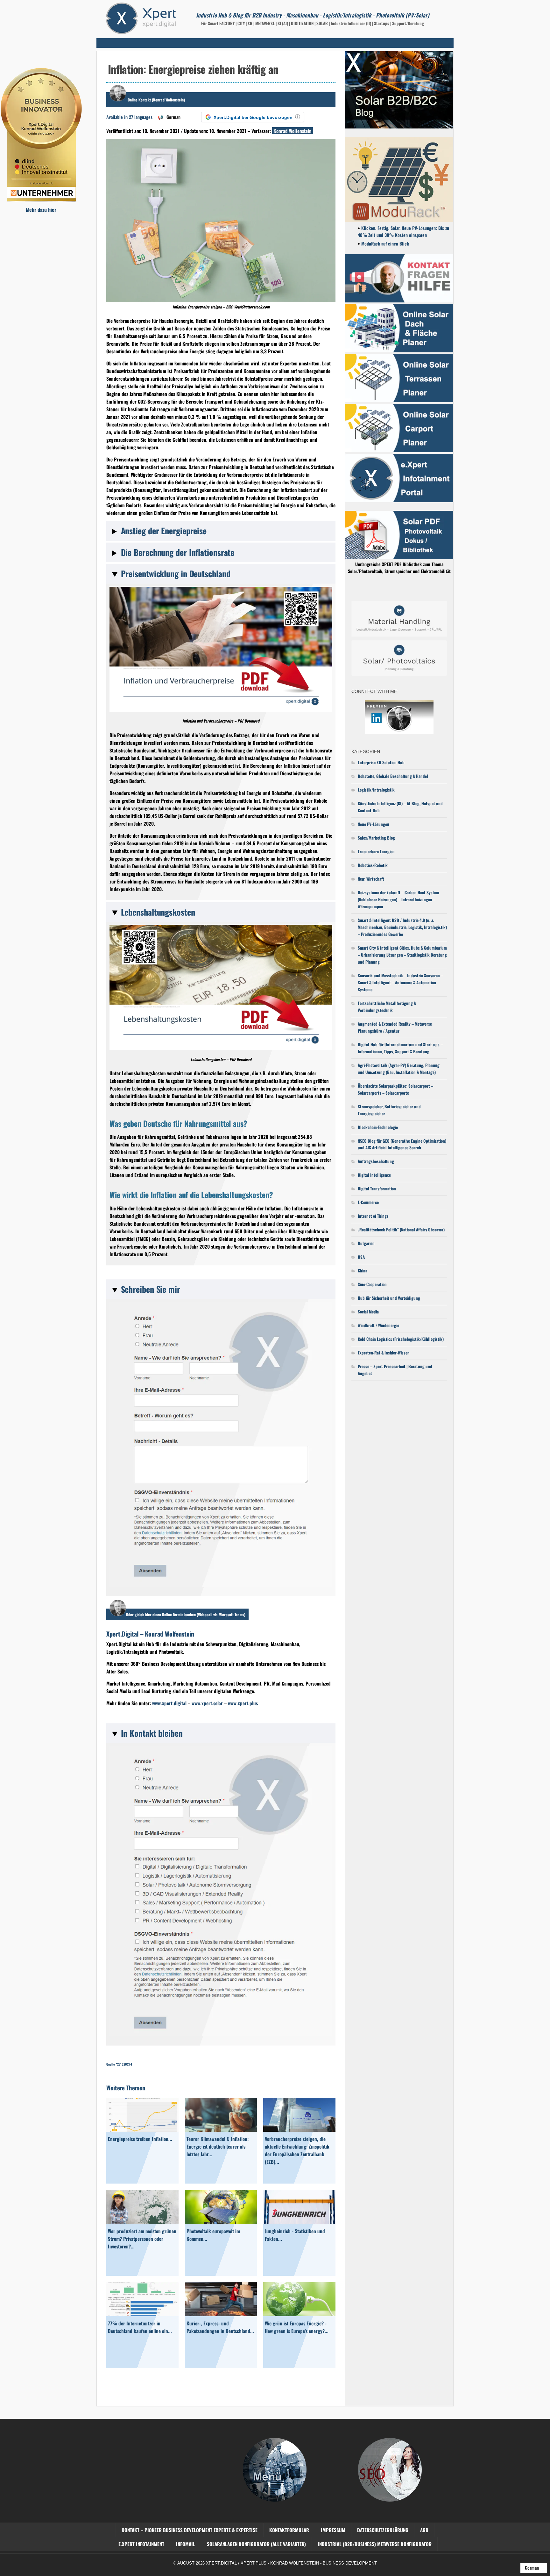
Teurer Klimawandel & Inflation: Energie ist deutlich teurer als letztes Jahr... (218, 2146)
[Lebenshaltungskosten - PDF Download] (221, 1048)
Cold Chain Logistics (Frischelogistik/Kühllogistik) (401, 1339)
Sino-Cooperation (372, 1284)
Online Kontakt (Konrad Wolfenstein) (156, 100)
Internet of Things (373, 1216)
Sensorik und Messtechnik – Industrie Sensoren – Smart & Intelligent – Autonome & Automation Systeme (400, 982)
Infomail (186, 2544)
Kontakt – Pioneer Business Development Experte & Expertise (190, 2530)
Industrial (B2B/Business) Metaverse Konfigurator (375, 2544)
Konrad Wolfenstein (293, 131)
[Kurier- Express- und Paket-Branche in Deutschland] (221, 2314)
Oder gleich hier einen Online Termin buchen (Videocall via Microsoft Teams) (186, 1614)
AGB (424, 2530)
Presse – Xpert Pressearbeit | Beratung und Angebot (395, 1370)
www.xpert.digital (169, 1703)
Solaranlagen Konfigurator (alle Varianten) (256, 2544)
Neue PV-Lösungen (374, 824)
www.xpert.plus (243, 1703)
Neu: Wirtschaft (371, 879)
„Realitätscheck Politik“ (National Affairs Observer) (401, 1229)
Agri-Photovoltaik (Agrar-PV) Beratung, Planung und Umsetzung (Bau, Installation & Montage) (399, 1069)
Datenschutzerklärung (383, 2530)
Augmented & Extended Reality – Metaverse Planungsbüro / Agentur (395, 1027)
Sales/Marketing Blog (376, 838)
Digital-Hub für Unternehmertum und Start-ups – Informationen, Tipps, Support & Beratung (400, 1048)
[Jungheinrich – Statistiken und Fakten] (299, 2222)
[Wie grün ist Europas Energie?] (299, 2314)
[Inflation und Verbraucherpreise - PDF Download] (221, 710)
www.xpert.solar (207, 1703)
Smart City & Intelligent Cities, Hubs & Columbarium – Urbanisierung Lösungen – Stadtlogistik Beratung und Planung (402, 955)
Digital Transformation (377, 1188)
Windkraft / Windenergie (378, 1325)
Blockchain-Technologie (378, 1127)
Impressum (333, 2530)
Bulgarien (366, 1243)
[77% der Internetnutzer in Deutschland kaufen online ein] (142, 2314)
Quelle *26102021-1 (119, 2064)
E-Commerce (368, 1202)
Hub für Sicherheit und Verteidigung (389, 1298)
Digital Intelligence (374, 1175)
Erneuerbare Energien (376, 851)
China (363, 1271)
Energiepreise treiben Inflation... (140, 2139)
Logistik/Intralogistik (376, 790)
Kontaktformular (289, 2530)
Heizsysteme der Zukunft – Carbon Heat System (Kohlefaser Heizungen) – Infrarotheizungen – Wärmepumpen (398, 899)
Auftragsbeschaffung (376, 1161)
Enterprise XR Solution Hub (381, 762)
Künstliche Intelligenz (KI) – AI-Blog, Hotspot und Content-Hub (400, 807)
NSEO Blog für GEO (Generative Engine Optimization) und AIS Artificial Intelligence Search (402, 1144)
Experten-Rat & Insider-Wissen (384, 1353)
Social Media (368, 1312)
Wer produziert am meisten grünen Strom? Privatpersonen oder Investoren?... (142, 2239)
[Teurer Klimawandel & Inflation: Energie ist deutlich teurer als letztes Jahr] (221, 2129)
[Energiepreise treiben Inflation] (142, 2129)
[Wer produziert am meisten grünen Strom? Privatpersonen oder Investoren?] (142, 2222)
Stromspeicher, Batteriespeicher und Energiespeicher (389, 1110)
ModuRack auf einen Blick (385, 243)
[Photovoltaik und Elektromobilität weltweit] (221, 2222)
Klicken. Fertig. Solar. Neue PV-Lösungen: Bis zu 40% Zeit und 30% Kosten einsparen (403, 231)
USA (361, 1257)
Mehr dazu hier (41, 210)
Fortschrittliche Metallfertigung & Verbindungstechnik (387, 1007)
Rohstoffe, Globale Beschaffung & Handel (393, 776)
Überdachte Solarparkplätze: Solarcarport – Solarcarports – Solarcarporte (395, 1089)
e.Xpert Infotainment (141, 2544)
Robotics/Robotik (373, 865)
